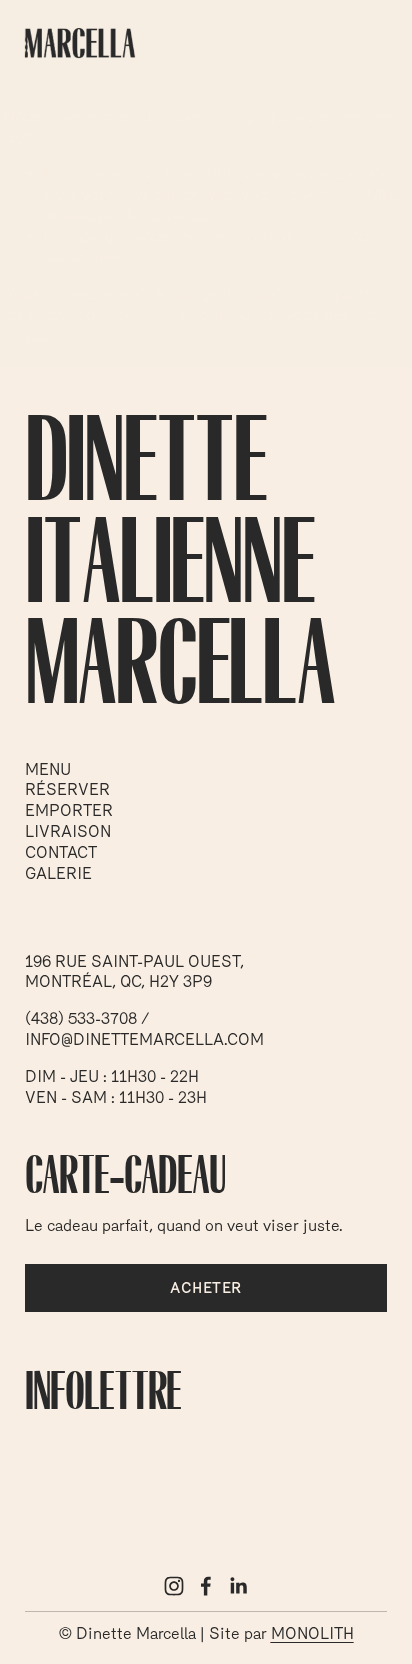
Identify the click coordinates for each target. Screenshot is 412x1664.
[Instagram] (174, 1586)
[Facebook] (206, 1586)
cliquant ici (353, 293)
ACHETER (205, 1287)
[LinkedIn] (238, 1586)
